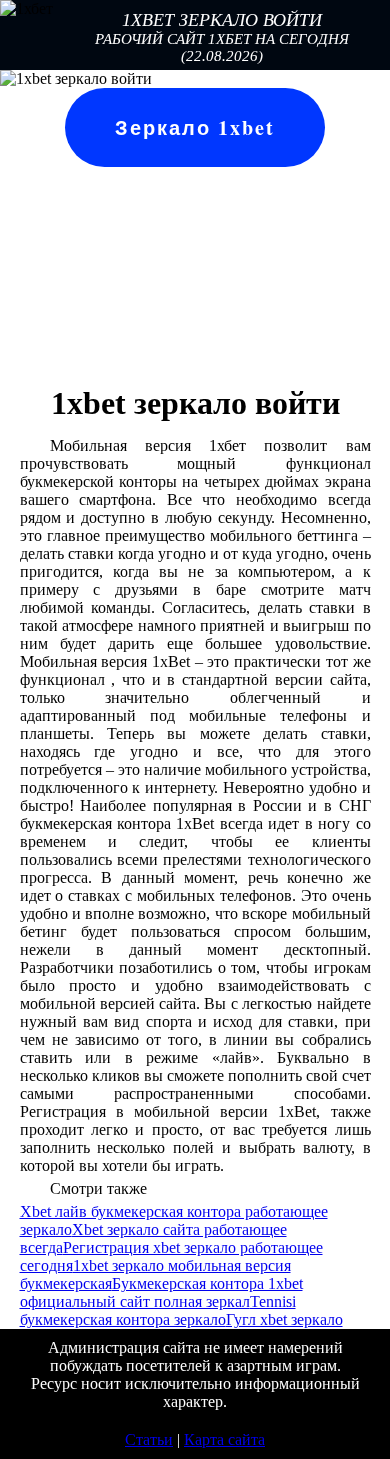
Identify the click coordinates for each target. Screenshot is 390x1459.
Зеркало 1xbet (195, 127)
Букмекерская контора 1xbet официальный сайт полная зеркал (161, 1292)
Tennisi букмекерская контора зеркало (158, 1310)
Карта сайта (224, 1439)
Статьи (149, 1439)
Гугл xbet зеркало (284, 1319)
